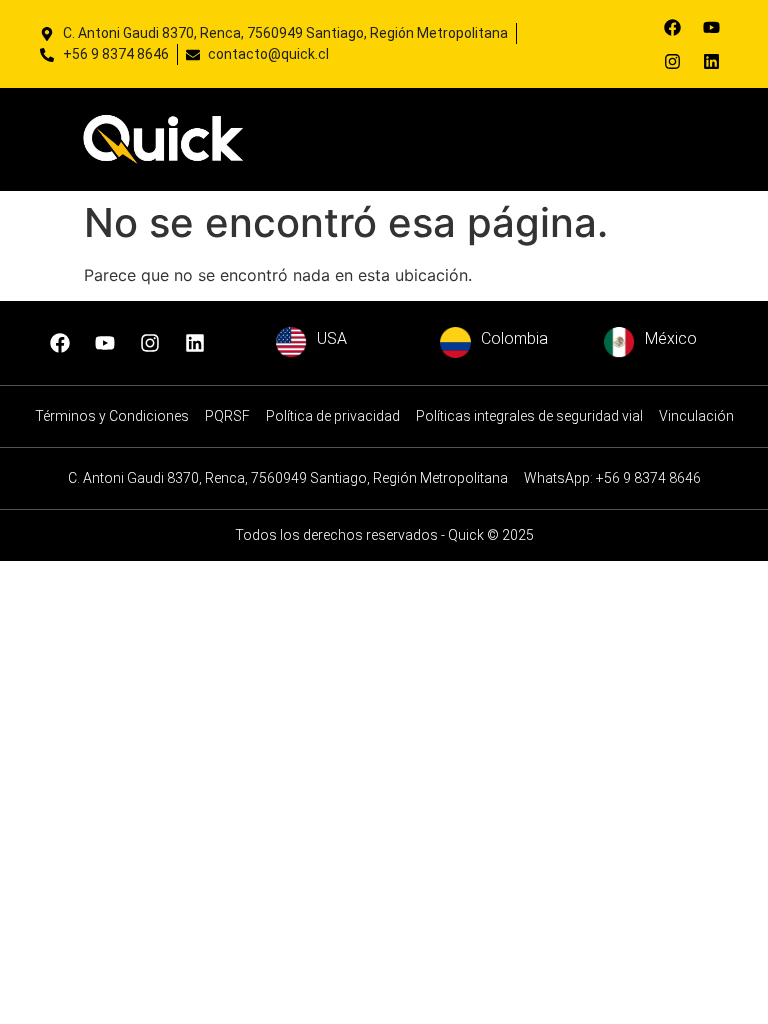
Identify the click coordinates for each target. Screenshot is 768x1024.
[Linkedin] (711, 61)
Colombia (514, 338)
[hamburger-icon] (602, 139)
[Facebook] (672, 27)
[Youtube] (711, 27)
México (671, 338)
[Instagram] (672, 61)
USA (332, 338)
